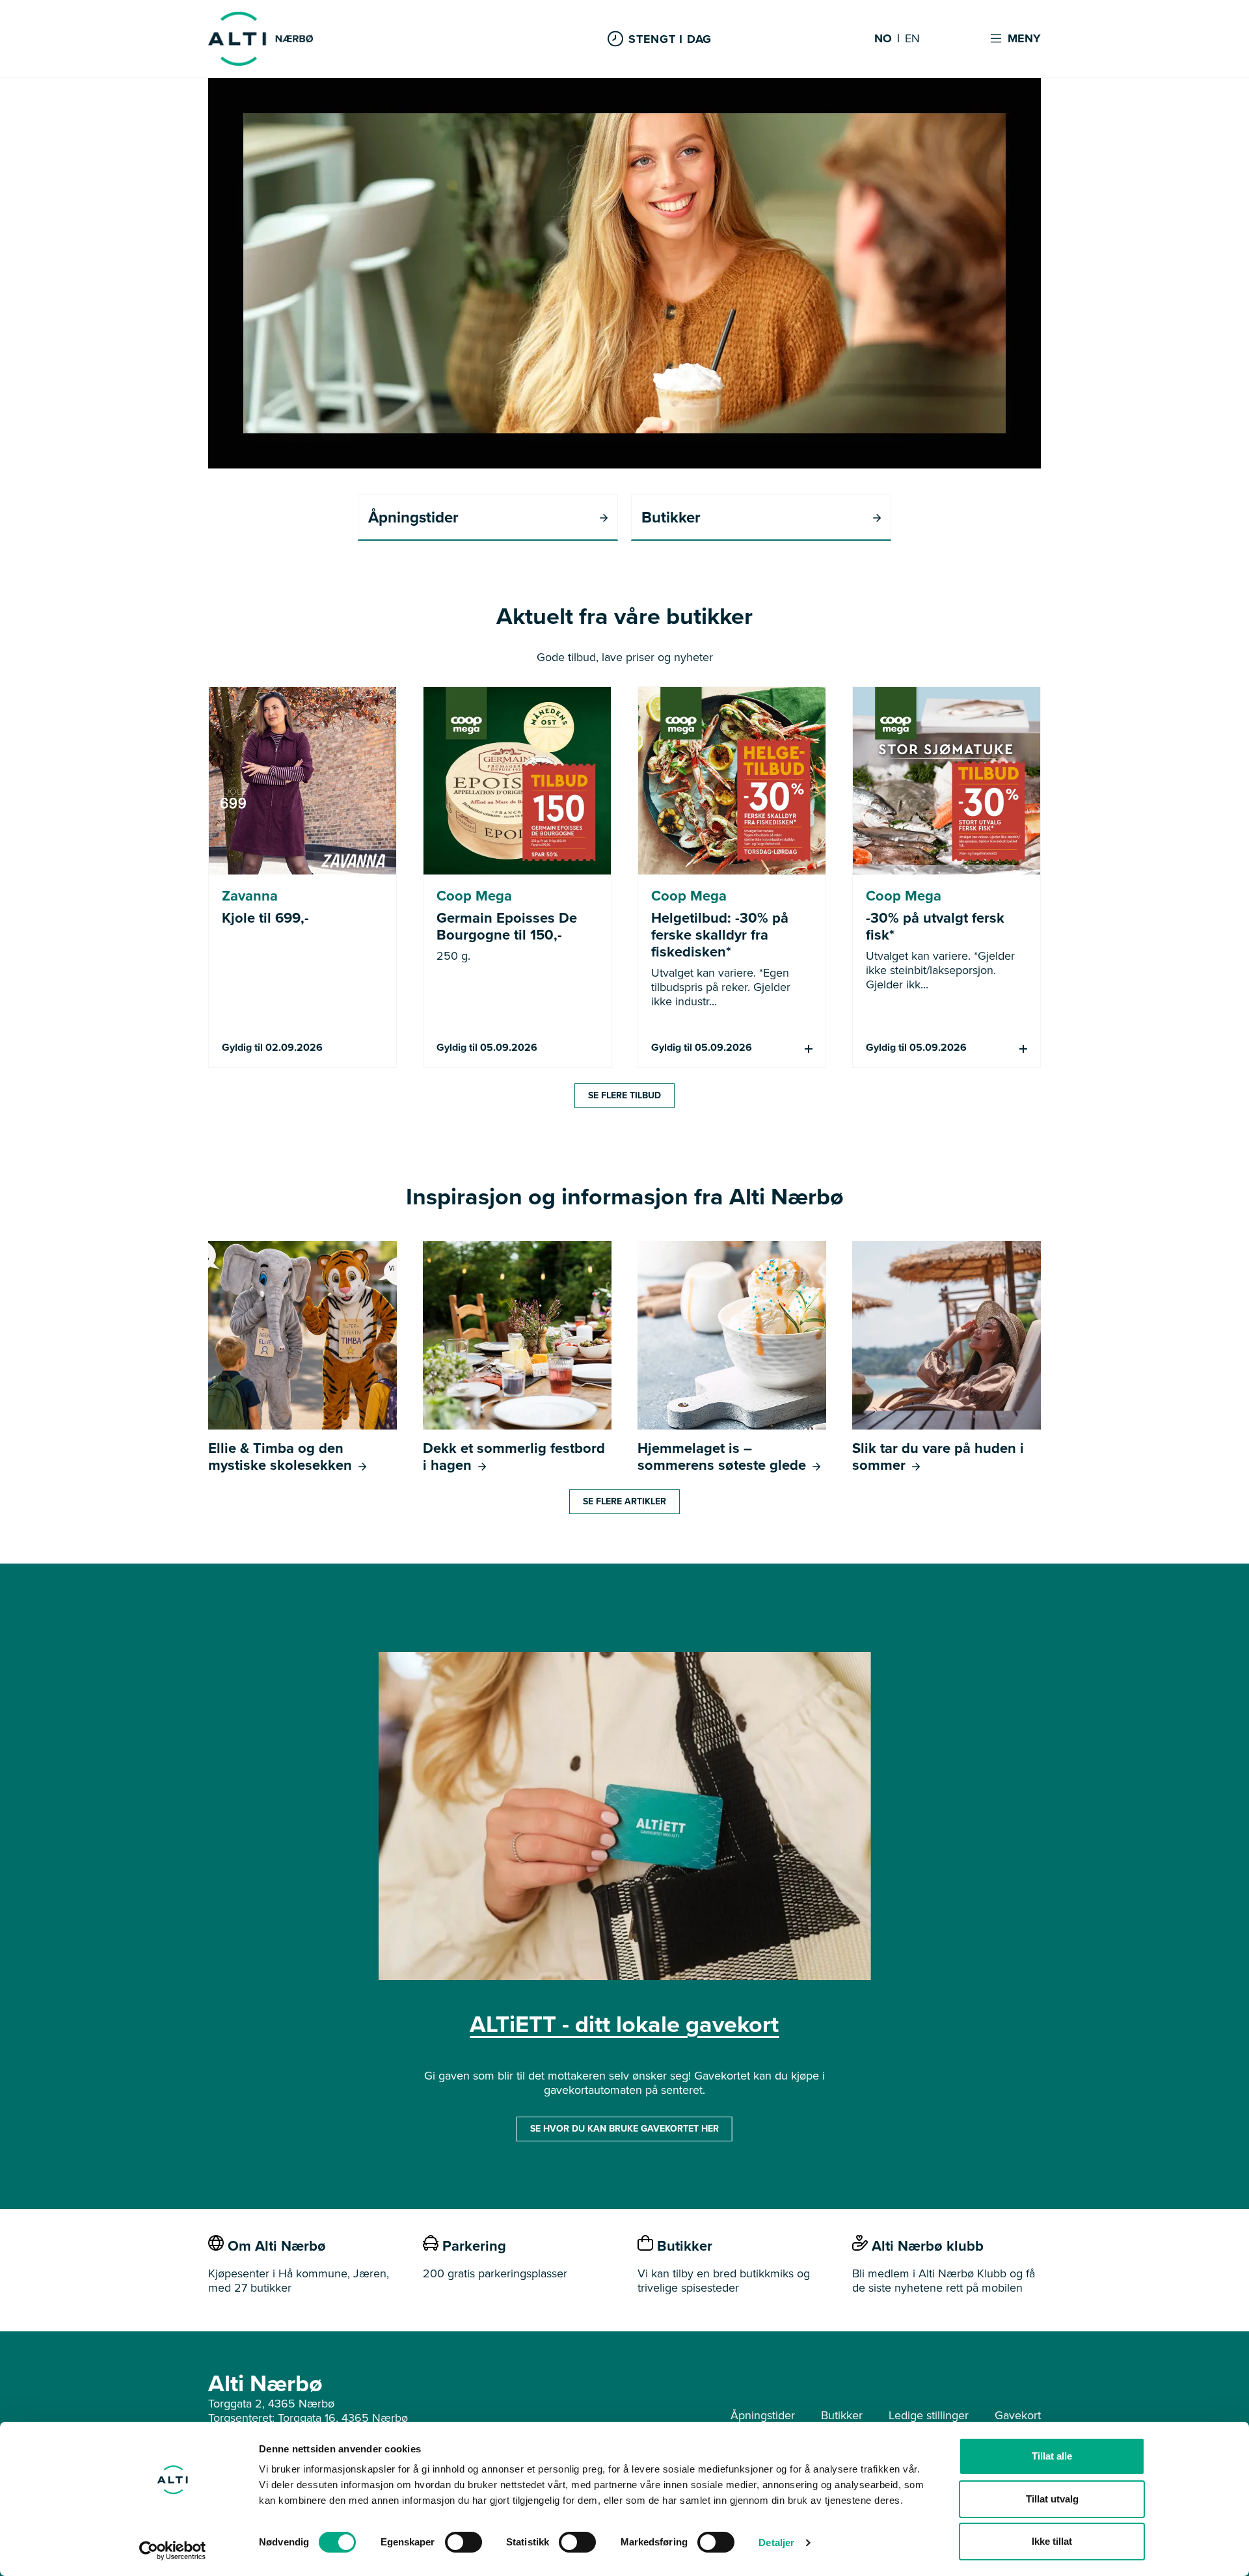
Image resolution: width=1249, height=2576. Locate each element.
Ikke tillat (1052, 2541)
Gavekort (1018, 2415)
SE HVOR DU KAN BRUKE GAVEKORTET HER (624, 2129)
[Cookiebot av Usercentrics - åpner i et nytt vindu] (173, 2551)
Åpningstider (763, 2415)
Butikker (842, 2415)
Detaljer (776, 2542)
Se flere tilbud (624, 1095)
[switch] (463, 2542)
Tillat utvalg (1052, 2499)
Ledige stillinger (929, 2415)
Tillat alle (1052, 2456)
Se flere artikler (624, 1501)
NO (883, 39)
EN (912, 39)
